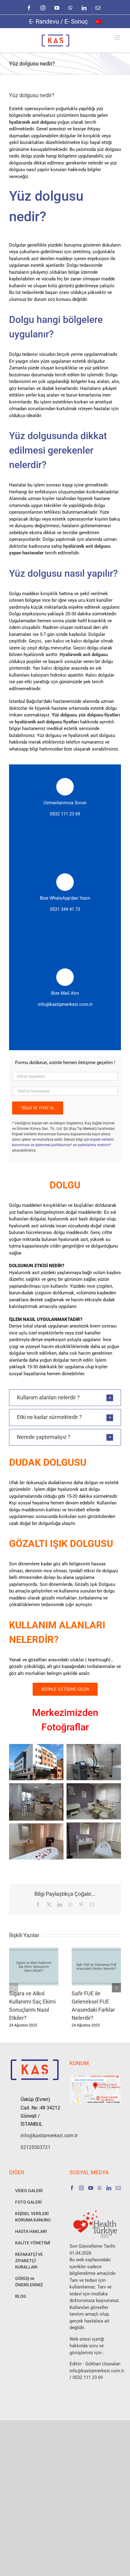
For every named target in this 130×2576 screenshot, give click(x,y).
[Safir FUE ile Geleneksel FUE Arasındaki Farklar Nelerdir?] (96, 1950)
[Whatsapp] (100, 2188)
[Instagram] (81, 2188)
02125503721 (36, 2147)
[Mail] (118, 2188)
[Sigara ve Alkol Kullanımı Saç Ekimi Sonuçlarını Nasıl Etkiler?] (34, 1950)
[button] (65, 1398)
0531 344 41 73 (65, 909)
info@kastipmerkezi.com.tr (65, 1004)
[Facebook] (72, 2188)
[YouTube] (91, 2188)
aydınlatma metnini (93, 1145)
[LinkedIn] (109, 2188)
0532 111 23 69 (65, 814)
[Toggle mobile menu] (118, 38)
